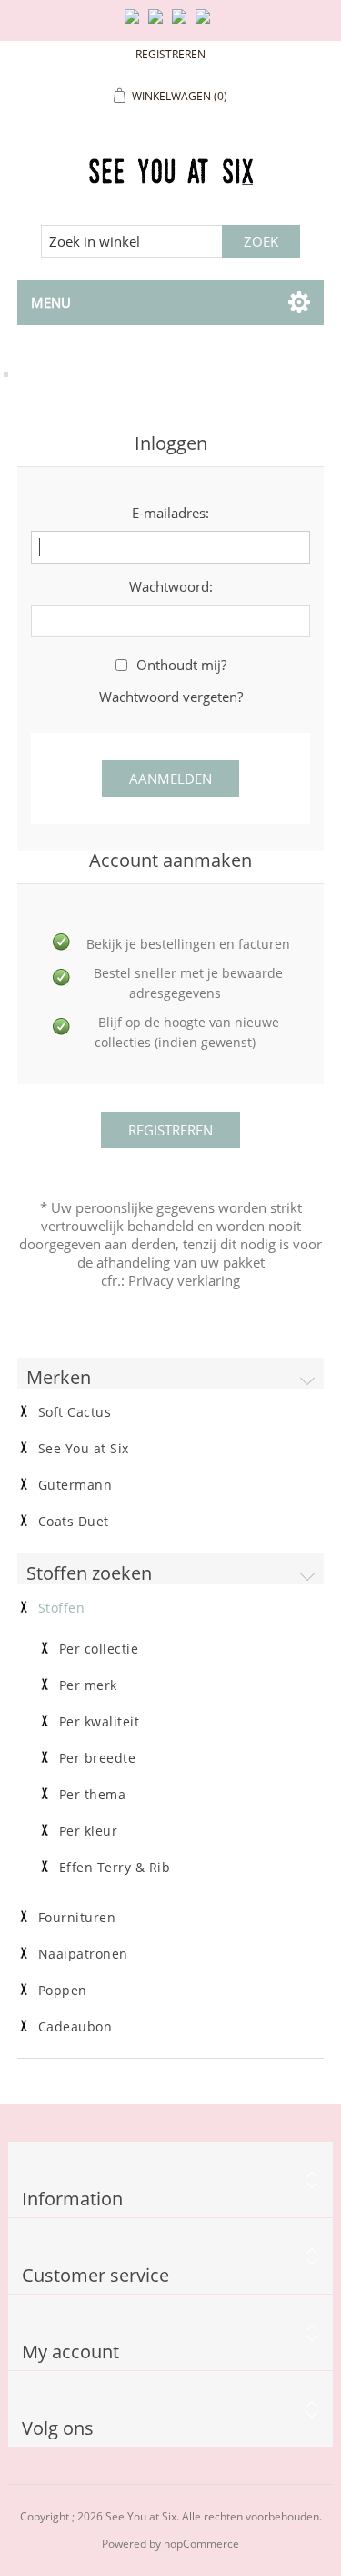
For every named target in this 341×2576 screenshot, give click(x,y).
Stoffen (62, 1608)
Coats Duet (74, 1522)
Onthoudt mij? (181, 665)
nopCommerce (201, 2544)
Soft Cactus (75, 1412)
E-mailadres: (170, 513)
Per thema (93, 1795)
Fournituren (77, 1918)
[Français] (183, 24)
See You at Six (84, 1449)
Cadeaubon (75, 2027)
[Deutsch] (206, 24)
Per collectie (99, 1649)
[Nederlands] (159, 24)
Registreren (170, 54)
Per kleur (89, 1831)
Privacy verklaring (184, 1280)
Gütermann (75, 1485)
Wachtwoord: (171, 586)
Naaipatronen (83, 1954)
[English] (135, 24)
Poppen (63, 1991)
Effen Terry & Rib (115, 1868)
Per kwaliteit (100, 1722)
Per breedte (98, 1758)
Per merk (88, 1685)
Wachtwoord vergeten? (171, 697)
